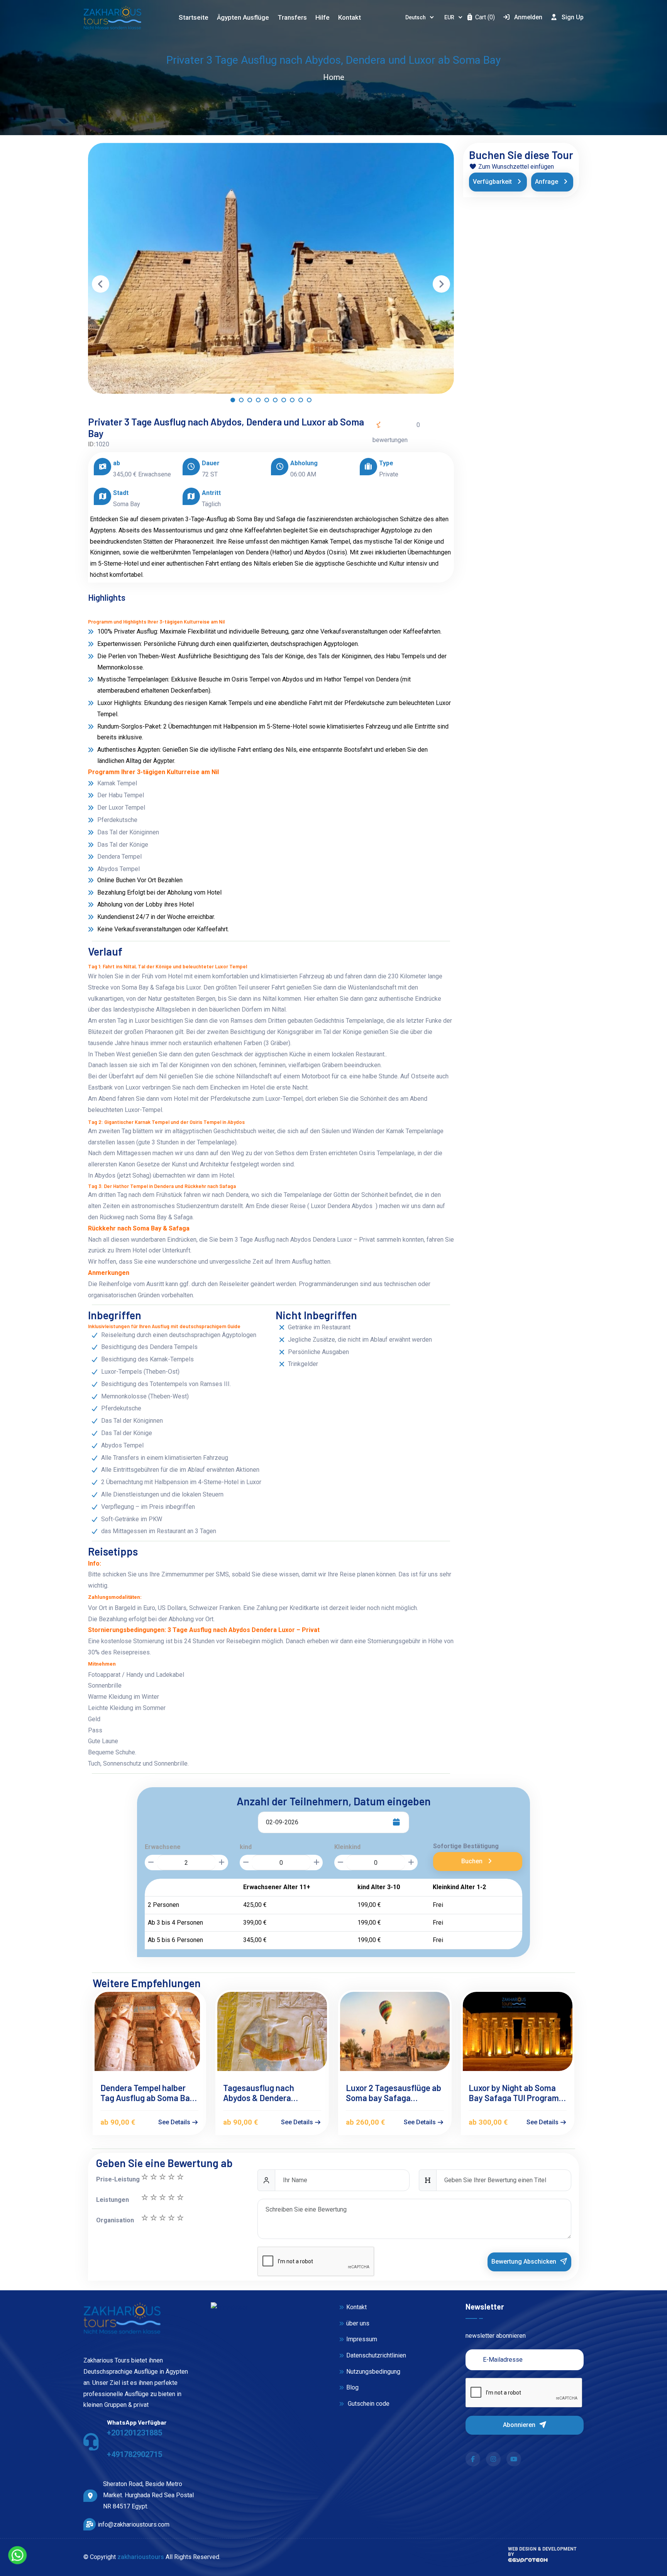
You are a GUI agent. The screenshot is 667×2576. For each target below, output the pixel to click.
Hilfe (322, 17)
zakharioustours (141, 2557)
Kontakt (350, 17)
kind (246, 1847)
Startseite (194, 17)
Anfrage (547, 182)
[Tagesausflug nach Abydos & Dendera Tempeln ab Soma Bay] (272, 2031)
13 (162, 2177)
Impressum (362, 2339)
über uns (358, 2323)
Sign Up (573, 17)
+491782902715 (135, 2454)
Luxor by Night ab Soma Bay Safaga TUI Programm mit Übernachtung (517, 2093)
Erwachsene (163, 1847)
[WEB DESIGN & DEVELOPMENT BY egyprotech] (528, 2563)
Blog (352, 2387)
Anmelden (528, 17)
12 (171, 2177)
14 (153, 2177)
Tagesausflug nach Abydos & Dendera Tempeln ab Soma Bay (264, 2093)
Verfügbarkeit (493, 182)
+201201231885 (135, 2433)
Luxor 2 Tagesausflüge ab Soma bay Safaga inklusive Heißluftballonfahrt (394, 2093)
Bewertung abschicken (525, 2262)
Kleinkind (347, 1847)
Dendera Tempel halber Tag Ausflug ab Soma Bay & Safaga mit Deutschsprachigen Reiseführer (147, 2093)
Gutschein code (368, 2404)
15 (144, 2177)
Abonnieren (520, 2425)
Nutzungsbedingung (373, 2372)
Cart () (484, 17)
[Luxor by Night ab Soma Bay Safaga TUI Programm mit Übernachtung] (518, 2031)
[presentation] (101, 284)
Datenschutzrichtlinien (376, 2355)
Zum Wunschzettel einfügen (515, 167)
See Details (175, 2122)
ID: (92, 444)
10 (144, 2197)
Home (334, 77)
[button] (233, 402)
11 (180, 2177)
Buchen (473, 1861)
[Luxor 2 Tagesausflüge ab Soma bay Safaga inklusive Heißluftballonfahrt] (395, 2031)
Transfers (292, 17)
